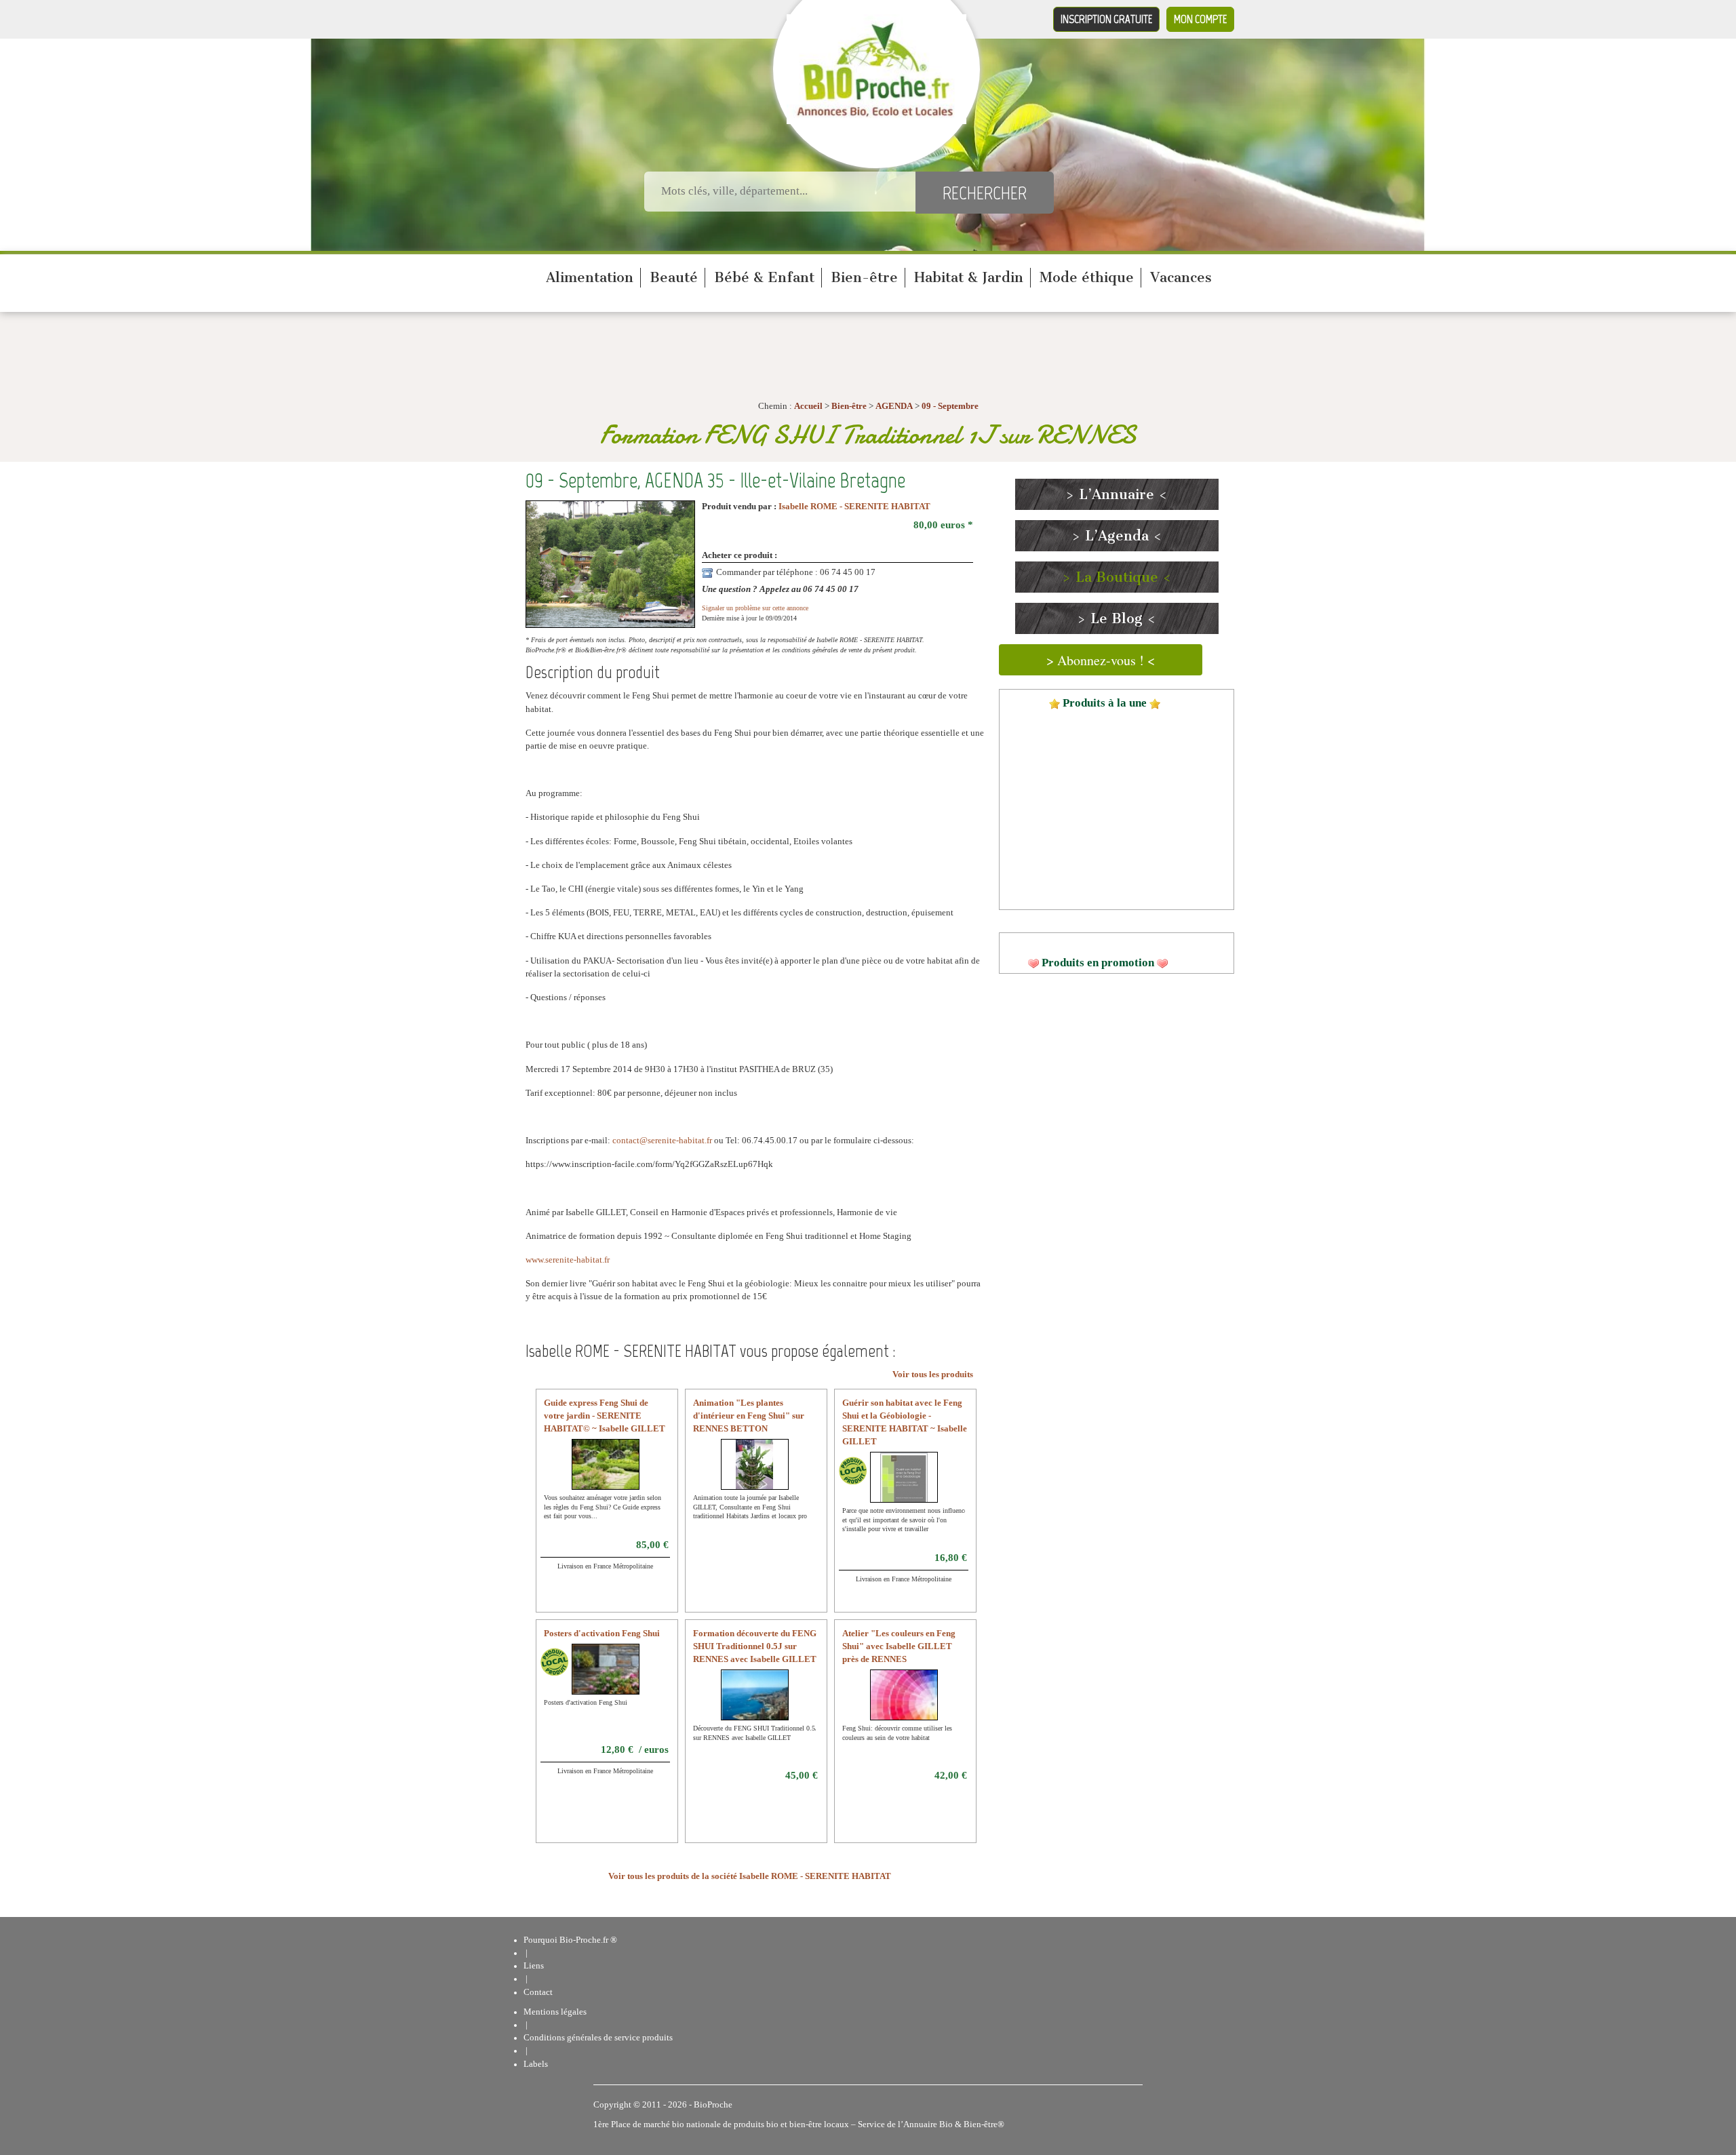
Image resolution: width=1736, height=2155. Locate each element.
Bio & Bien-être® (972, 2124)
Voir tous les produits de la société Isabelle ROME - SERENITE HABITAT (750, 1876)
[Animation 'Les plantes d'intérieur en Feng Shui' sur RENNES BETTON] (754, 1473)
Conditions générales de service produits (598, 2038)
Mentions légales (555, 2012)
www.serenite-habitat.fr (568, 1260)
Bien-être (864, 277)
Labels (536, 2064)
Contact (538, 1992)
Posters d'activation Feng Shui (602, 1634)
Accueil (808, 406)
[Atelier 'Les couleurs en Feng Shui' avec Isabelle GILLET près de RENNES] (932, 1703)
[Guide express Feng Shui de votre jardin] (610, 1473)
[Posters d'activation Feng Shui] (622, 1678)
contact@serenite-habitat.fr (662, 1141)
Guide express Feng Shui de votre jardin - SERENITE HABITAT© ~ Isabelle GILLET (605, 1416)
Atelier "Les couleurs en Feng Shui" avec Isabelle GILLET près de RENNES (899, 1646)
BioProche (713, 2105)
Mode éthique (1087, 277)
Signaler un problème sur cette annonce (755, 608)
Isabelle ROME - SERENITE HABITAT (854, 507)
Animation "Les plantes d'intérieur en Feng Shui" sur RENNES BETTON (749, 1416)
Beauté (674, 277)
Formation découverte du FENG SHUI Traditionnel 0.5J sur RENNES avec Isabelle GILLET (755, 1646)
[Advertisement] (1117, 1089)
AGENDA (894, 406)
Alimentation (590, 277)
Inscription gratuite (1106, 19)
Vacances (1181, 277)
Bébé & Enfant (764, 277)
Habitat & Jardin (969, 277)
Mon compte (1200, 19)
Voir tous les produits (933, 1375)
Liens (534, 1966)
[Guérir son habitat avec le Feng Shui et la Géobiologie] (904, 1486)
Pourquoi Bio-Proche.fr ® (570, 1940)
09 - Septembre (950, 406)
